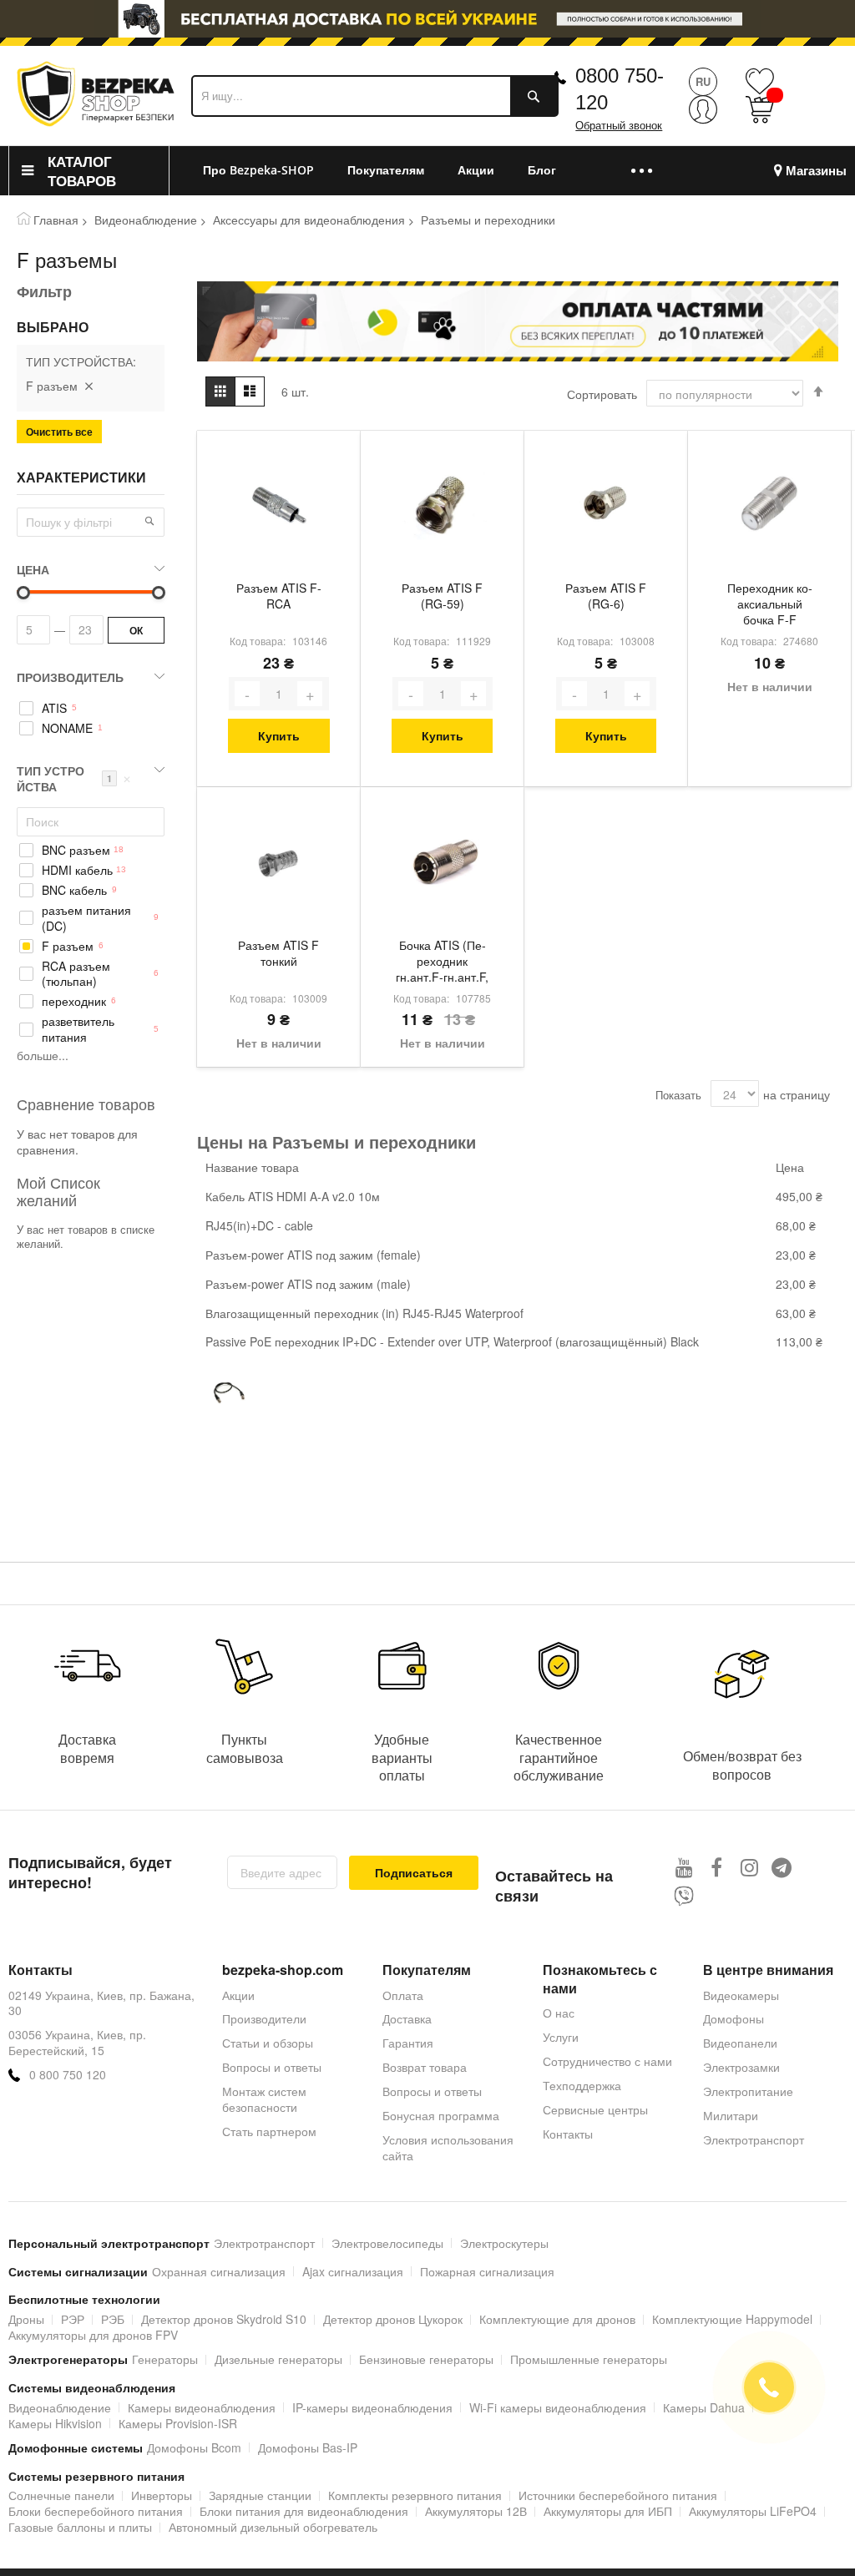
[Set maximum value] (23, 593)
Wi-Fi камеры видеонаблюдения (558, 2407)
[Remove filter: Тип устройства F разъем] (89, 386)
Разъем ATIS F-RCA (279, 596)
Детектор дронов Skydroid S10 (224, 2319)
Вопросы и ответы (272, 2067)
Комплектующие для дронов (557, 2319)
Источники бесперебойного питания (618, 2495)
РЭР (73, 2319)
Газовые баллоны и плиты (80, 2527)
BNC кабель (74, 890)
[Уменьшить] (247, 694)
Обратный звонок (619, 126)
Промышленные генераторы (589, 2359)
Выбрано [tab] (53, 327)
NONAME (67, 728)
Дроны (26, 2319)
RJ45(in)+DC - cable (259, 1225)
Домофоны (734, 2018)
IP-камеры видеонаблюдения (372, 2407)
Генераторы (165, 2359)
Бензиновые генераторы (426, 2359)
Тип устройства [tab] (74, 778)
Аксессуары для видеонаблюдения (309, 220)
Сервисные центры (595, 2109)
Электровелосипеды (387, 2243)
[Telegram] (782, 1867)
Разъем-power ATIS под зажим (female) (313, 1255)
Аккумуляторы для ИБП (608, 2511)
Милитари (731, 2115)
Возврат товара (425, 2067)
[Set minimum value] (159, 593)
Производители (264, 2018)
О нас (559, 2013)
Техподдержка (582, 2085)
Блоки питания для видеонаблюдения (304, 2511)
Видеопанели (740, 2043)
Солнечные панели (61, 2495)
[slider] (427, 23)
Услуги (561, 2037)
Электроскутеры (504, 2243)
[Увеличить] (310, 694)
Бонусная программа (441, 2115)
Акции (238, 1995)
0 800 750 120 (68, 2075)
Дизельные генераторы (278, 2359)
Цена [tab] (33, 569)
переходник (74, 1001)
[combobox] (375, 96)
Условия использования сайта (448, 2147)
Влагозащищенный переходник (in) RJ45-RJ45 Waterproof (364, 1313)
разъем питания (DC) (86, 918)
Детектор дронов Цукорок (393, 2319)
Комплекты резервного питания (415, 2495)
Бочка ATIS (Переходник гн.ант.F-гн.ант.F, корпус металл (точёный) (442, 962)
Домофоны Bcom (194, 2447)
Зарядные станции (260, 2495)
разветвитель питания (78, 1029)
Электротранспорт (754, 2139)
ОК (136, 630)
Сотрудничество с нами (607, 2061)
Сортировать (602, 394)
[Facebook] (717, 1867)
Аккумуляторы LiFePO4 (753, 2511)
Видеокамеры (741, 1995)
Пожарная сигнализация (487, 2271)
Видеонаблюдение (146, 220)
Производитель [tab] (70, 677)
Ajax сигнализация (353, 2271)
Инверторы (162, 2495)
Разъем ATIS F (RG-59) (442, 596)
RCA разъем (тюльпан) (76, 974)
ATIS (54, 708)
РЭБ (113, 2319)
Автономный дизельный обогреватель (273, 2527)
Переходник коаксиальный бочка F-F (770, 604)
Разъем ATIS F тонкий (278, 953)
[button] (149, 521)
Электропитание (748, 2091)
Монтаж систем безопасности (264, 2099)
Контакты (568, 2134)
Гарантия (408, 2043)
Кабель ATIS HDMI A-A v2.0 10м (293, 1196)
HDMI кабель (77, 870)
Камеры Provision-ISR (178, 2423)
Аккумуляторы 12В (476, 2511)
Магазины (816, 171)
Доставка (407, 2018)
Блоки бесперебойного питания (96, 2511)
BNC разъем (76, 850)
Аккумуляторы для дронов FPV (93, 2335)
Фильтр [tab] (44, 291)
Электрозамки (741, 2067)
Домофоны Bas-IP (308, 2447)
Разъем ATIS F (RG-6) (606, 596)
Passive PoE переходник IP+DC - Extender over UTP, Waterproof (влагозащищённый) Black (452, 1341)
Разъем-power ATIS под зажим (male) (308, 1284)
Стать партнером (269, 2131)
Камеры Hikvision (55, 2423)
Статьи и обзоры (268, 2043)
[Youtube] (684, 1867)
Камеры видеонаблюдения (202, 2407)
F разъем (68, 946)
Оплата (403, 1995)
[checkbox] (91, 708)
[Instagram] (749, 1867)
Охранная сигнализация (219, 2271)
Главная (56, 220)
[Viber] (684, 1896)
